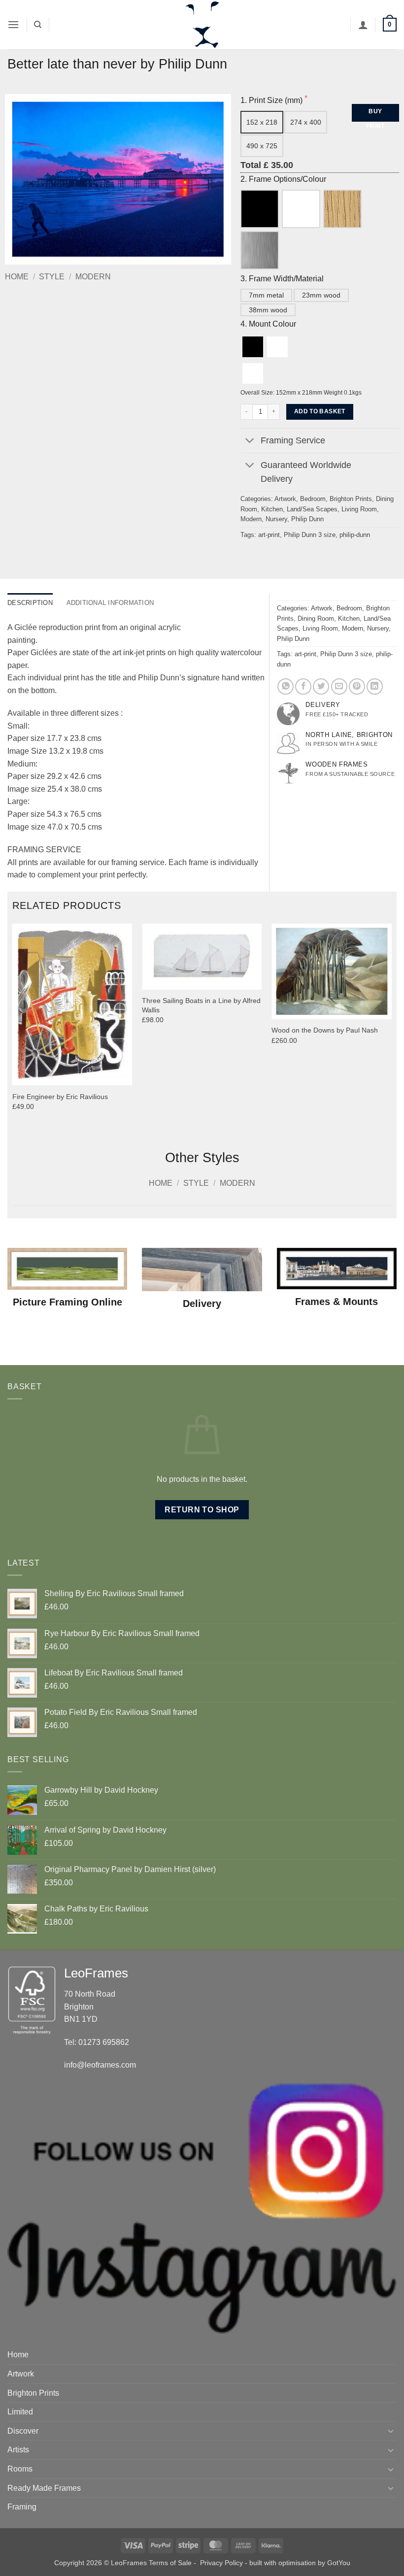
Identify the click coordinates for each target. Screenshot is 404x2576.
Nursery (276, 519)
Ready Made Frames (44, 2488)
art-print (269, 535)
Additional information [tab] (110, 603)
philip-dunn (355, 535)
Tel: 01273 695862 (97, 2042)
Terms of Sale (170, 2563)
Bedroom (313, 499)
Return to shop (202, 1510)
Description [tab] (30, 603)
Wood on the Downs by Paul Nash (325, 1030)
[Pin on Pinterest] (357, 686)
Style (52, 277)
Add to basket (320, 411)
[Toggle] (250, 442)
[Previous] (13, 1029)
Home (17, 277)
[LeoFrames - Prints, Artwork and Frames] (202, 25)
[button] (13, 24)
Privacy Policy (221, 2563)
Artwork (285, 499)
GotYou (339, 2563)
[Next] (391, 1029)
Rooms (20, 2469)
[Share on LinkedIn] (375, 686)
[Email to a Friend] (339, 686)
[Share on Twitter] (321, 686)
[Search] (38, 25)
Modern (93, 277)
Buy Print (375, 115)
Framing (22, 2507)
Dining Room (316, 619)
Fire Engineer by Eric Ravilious (60, 1097)
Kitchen (272, 509)
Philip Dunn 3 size (310, 535)
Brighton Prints (351, 499)
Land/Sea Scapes (312, 509)
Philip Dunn (307, 519)
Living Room (359, 509)
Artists (18, 2450)
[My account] (363, 25)
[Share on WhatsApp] (286, 686)
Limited (20, 2412)
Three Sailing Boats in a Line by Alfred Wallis (201, 1005)
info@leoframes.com (100, 2065)
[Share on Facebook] (303, 686)
